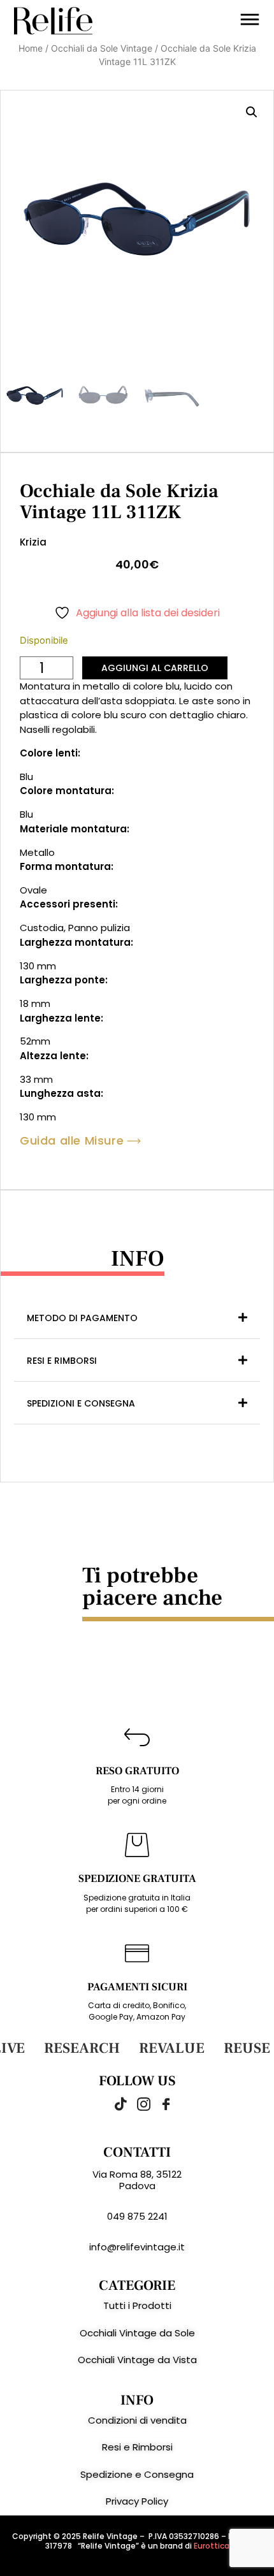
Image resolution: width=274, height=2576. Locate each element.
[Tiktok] (115, 2104)
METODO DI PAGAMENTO (82, 1318)
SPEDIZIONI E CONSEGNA (81, 1403)
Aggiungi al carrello (155, 668)
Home (31, 48)
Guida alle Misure (72, 1141)
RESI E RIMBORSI (62, 1361)
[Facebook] (159, 2104)
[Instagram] (137, 2104)
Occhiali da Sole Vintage (102, 48)
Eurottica (212, 2546)
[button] (252, 112)
